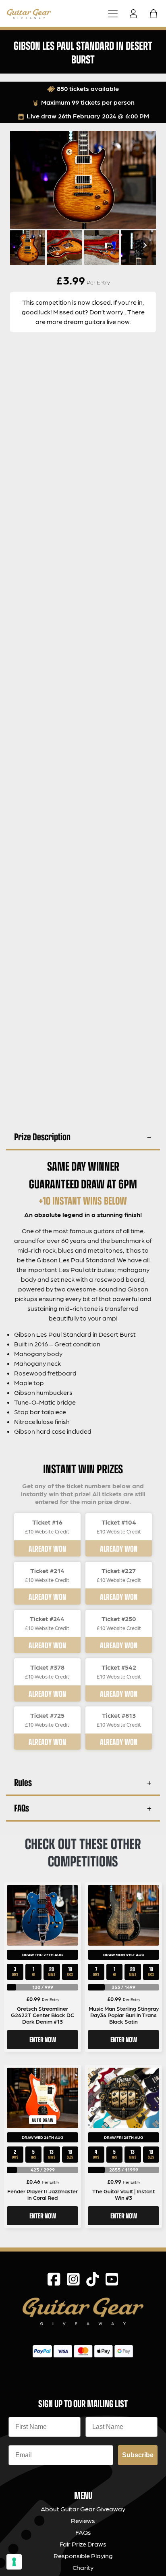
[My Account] (136, 14)
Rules (23, 1782)
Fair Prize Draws (83, 2544)
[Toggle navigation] (113, 14)
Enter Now (43, 2039)
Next (144, 245)
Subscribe (138, 2455)
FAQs (22, 1808)
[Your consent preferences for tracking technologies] (14, 2562)
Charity (83, 2567)
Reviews (83, 2520)
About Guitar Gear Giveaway (83, 2509)
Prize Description (42, 1136)
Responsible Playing (83, 2556)
